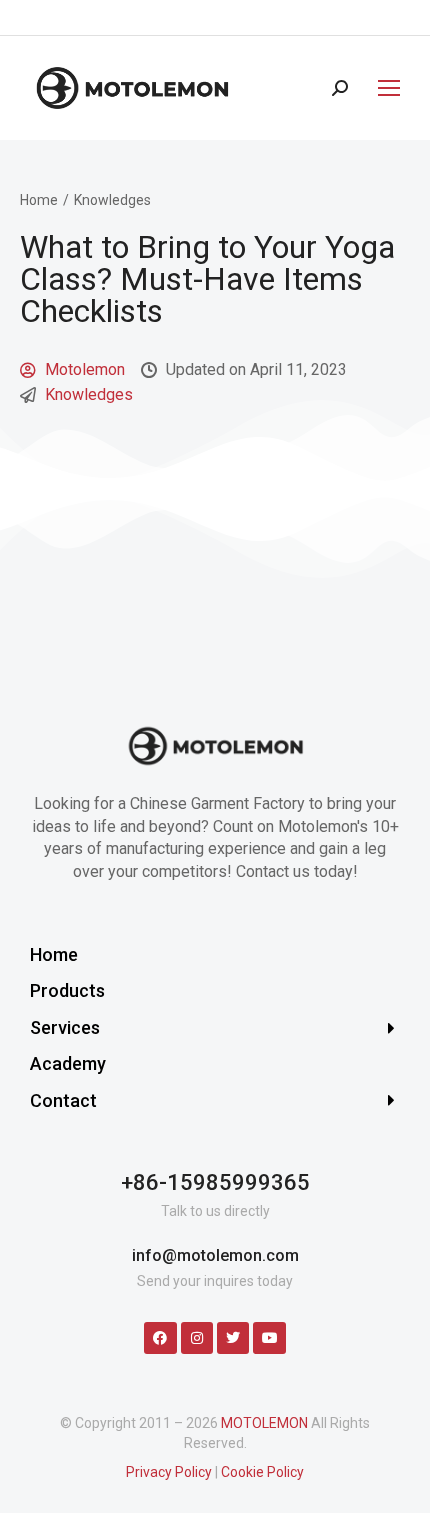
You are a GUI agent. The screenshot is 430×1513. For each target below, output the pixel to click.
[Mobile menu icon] (384, 88)
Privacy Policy (169, 1472)
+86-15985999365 (215, 1182)
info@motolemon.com (215, 1255)
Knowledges (89, 394)
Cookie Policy (262, 1472)
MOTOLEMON (264, 1423)
